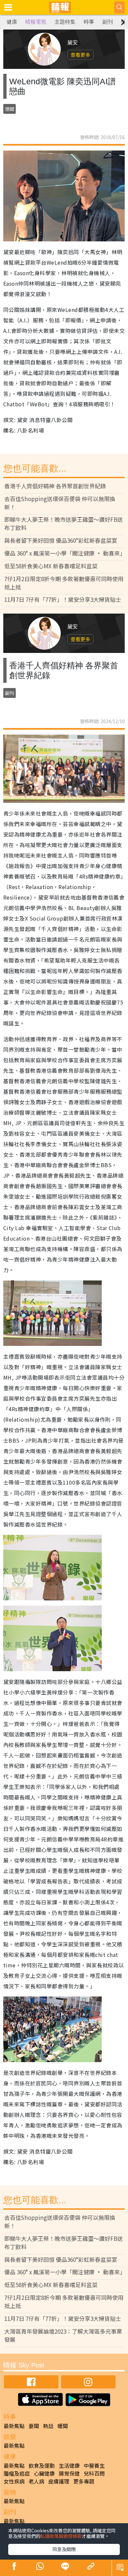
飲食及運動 (42, 2465)
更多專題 (84, 2481)
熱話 (48, 2426)
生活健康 (69, 2465)
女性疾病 (14, 2481)
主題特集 (65, 22)
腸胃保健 (69, 2473)
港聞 (10, 109)
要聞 (34, 2426)
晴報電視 (36, 22)
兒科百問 (94, 2473)
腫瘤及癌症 (17, 2473)
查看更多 (80, 55)
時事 (89, 22)
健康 (12, 22)
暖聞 (63, 2426)
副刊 (108, 22)
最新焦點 (14, 2426)
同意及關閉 (64, 2549)
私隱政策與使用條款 (61, 2536)
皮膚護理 (59, 2481)
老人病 (36, 2481)
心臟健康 (44, 2473)
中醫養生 (94, 2465)
